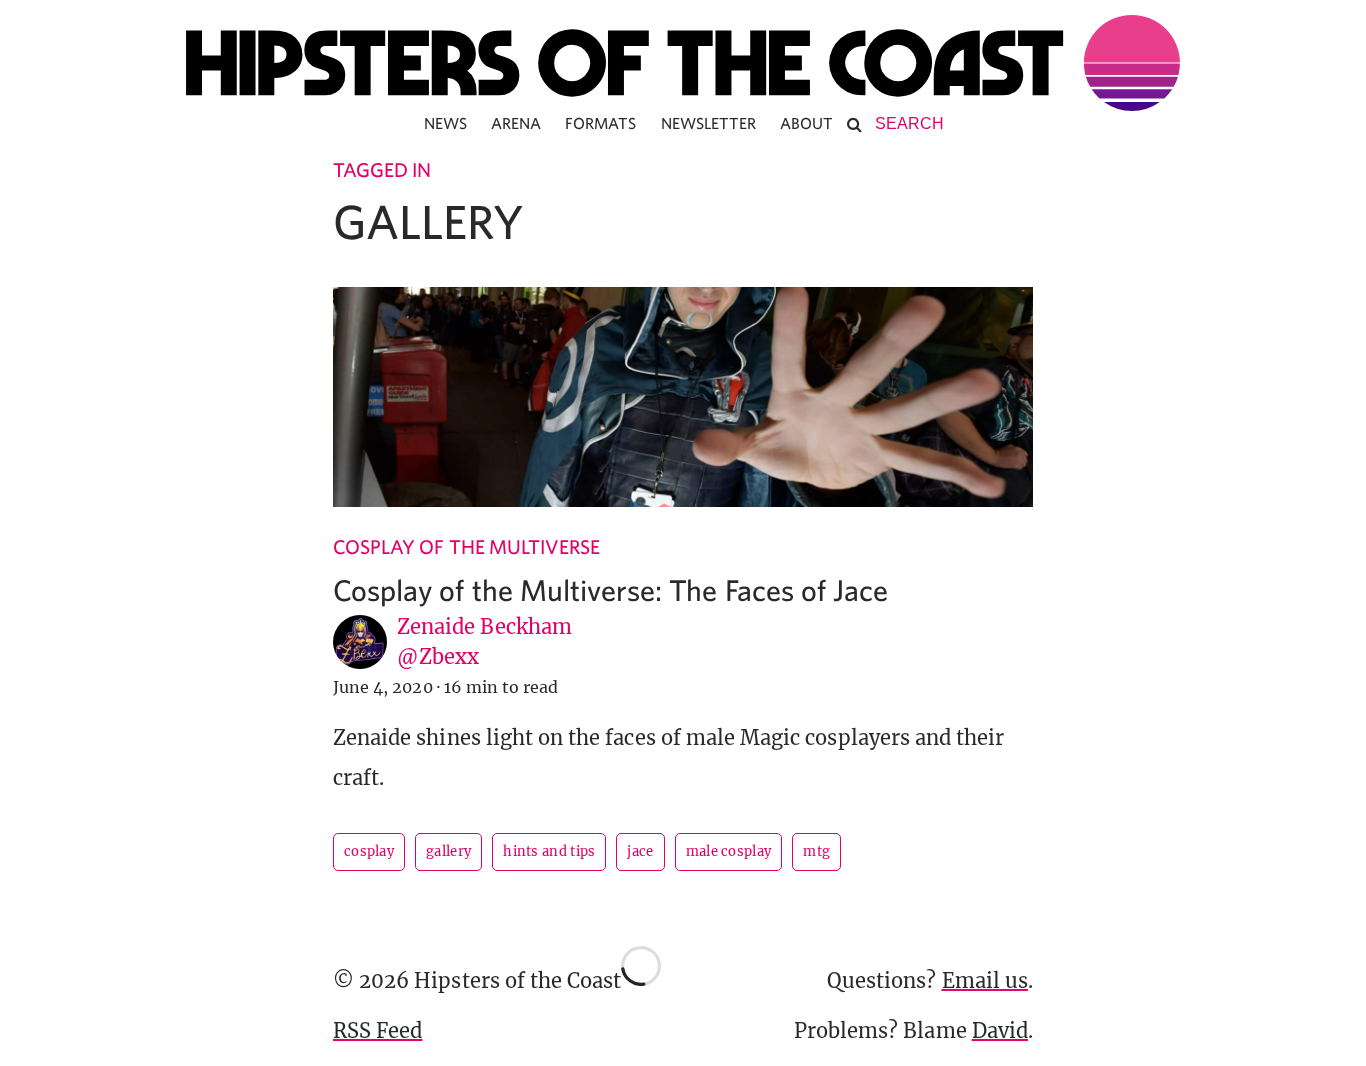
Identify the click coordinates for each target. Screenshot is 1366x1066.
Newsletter (709, 123)
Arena (516, 123)
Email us (985, 980)
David (1000, 1030)
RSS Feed (377, 1030)
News (445, 123)
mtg (816, 851)
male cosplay (729, 851)
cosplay (369, 851)
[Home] (683, 63)
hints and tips (549, 851)
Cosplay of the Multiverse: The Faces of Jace (610, 589)
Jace (640, 851)
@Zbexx (438, 656)
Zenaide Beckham (484, 626)
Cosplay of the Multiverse (466, 546)
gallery (448, 851)
